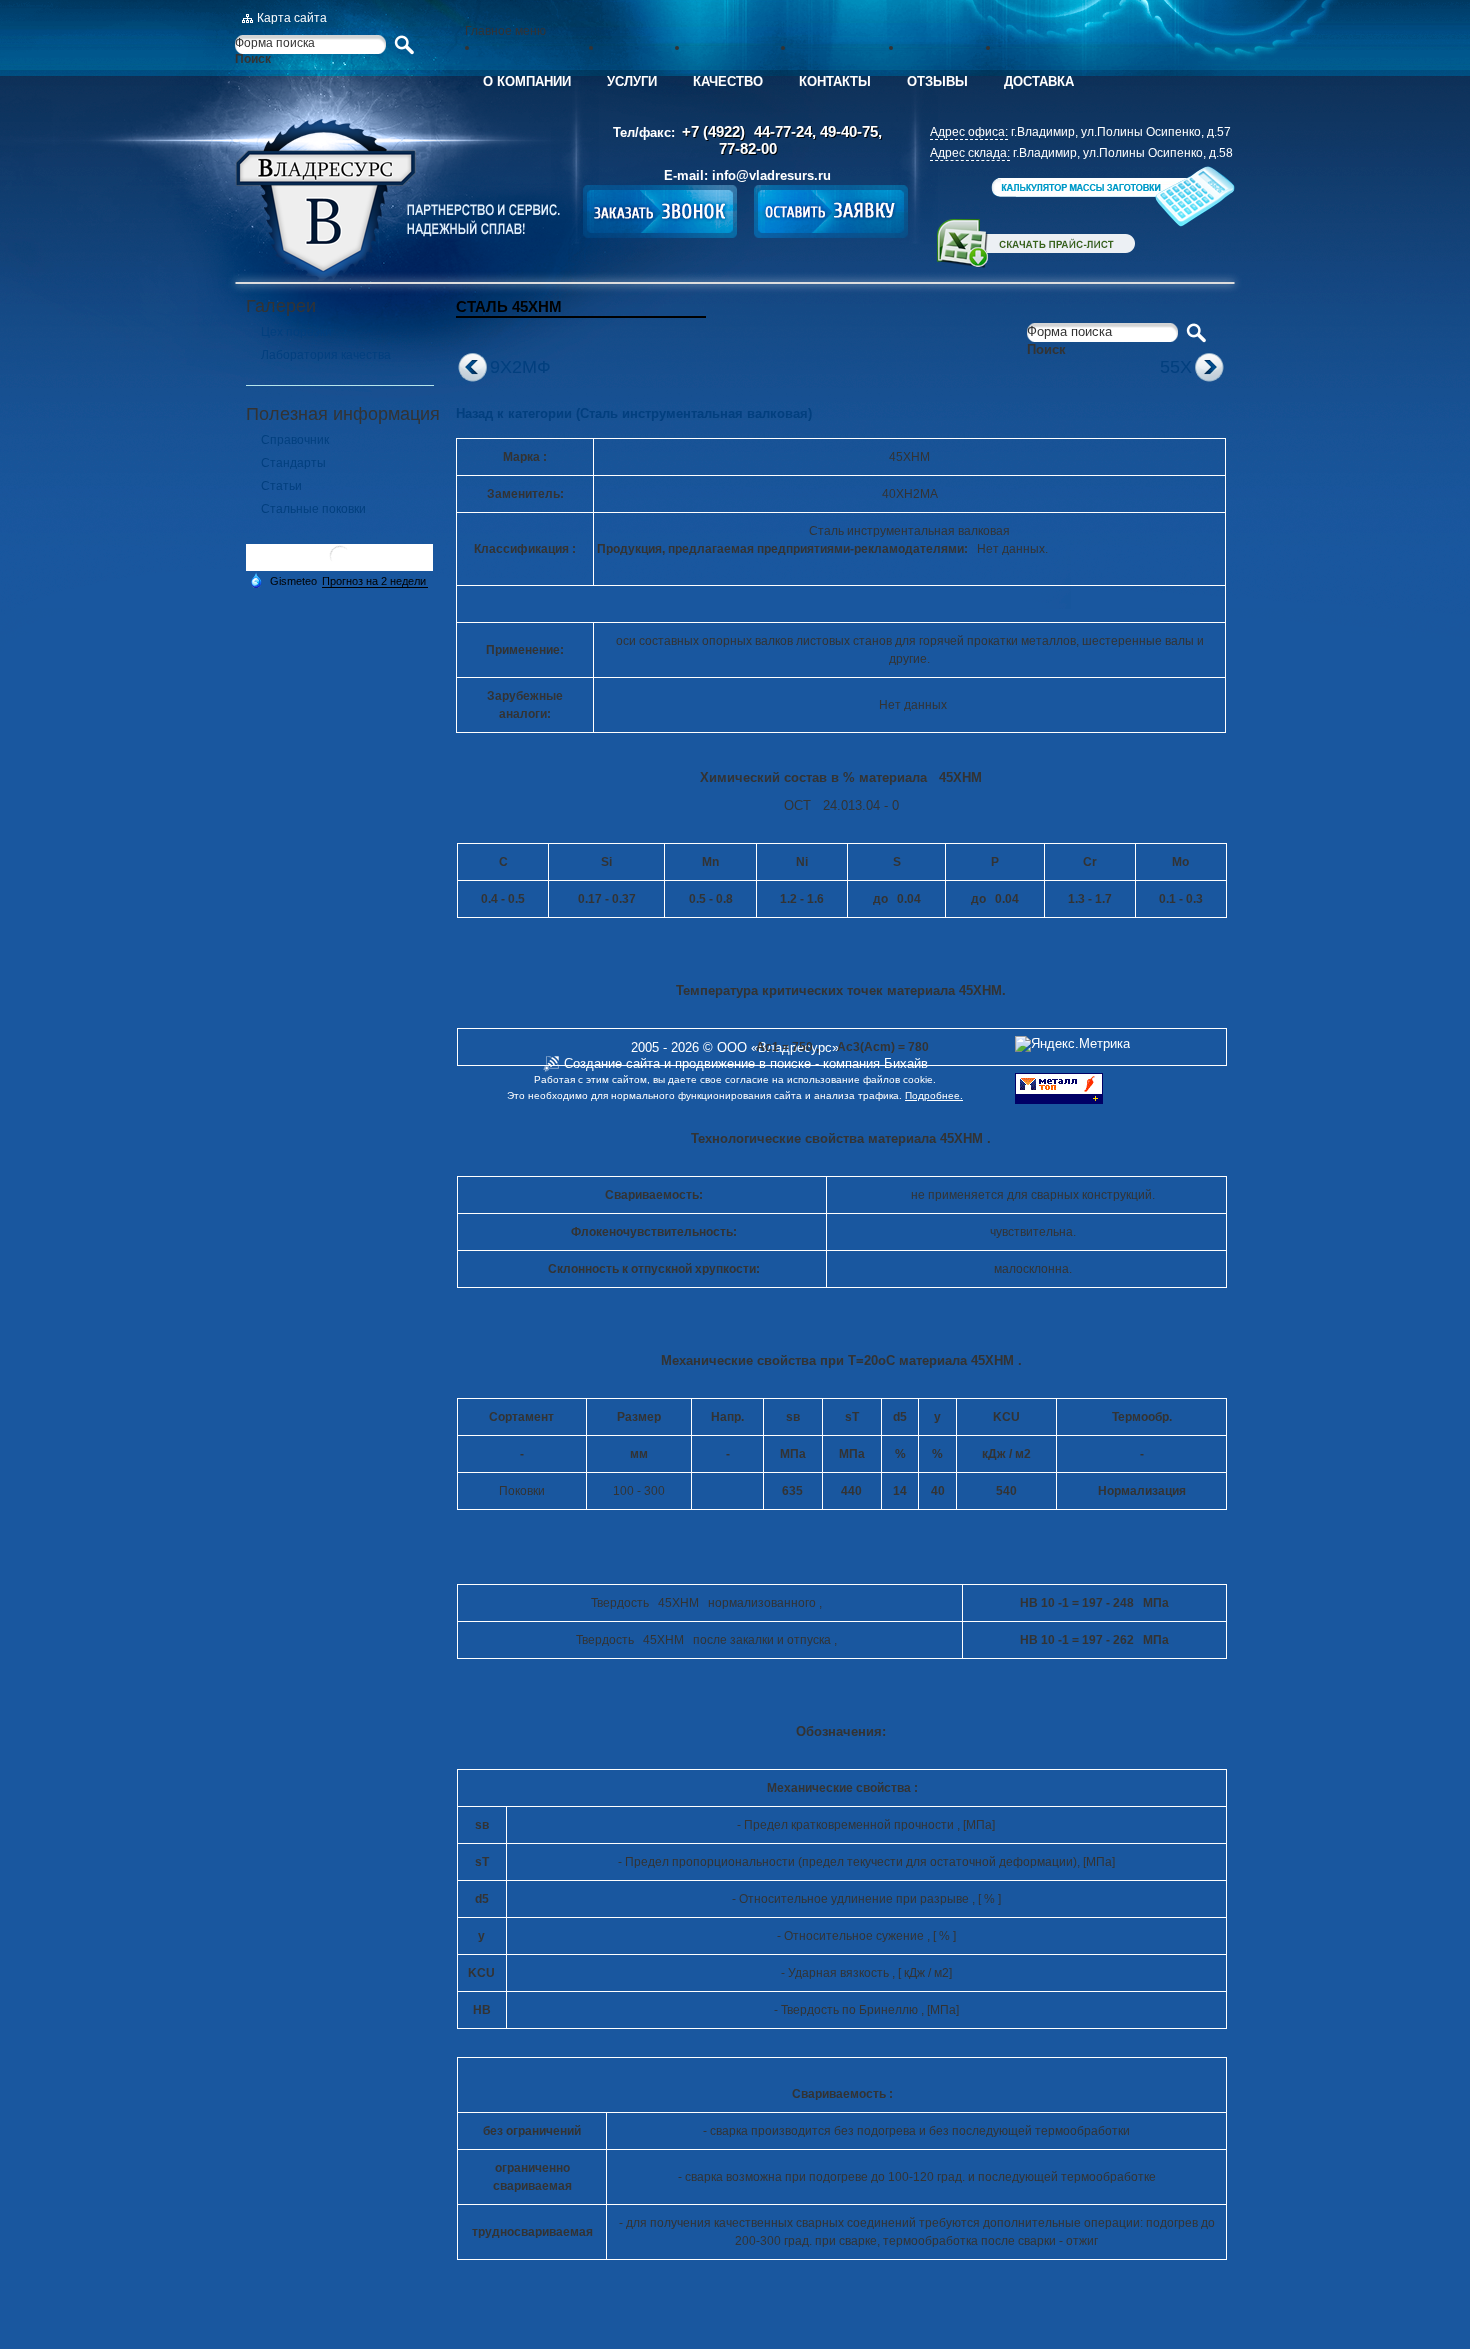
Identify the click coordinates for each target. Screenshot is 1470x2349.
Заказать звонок (660, 211)
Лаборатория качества (326, 355)
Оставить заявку (831, 211)
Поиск (253, 59)
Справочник (295, 440)
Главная (397, 200)
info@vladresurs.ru (771, 175)
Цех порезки (296, 332)
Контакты (835, 81)
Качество (728, 81)
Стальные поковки (313, 509)
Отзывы (937, 81)
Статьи (281, 486)
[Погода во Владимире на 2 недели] (375, 581)
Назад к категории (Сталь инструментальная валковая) (634, 413)
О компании (527, 81)
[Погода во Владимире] (340, 563)
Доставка (1039, 81)
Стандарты (293, 463)
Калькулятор (1111, 196)
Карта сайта (292, 18)
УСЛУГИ (632, 81)
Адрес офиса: (969, 132)
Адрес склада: (970, 153)
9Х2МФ (520, 367)
